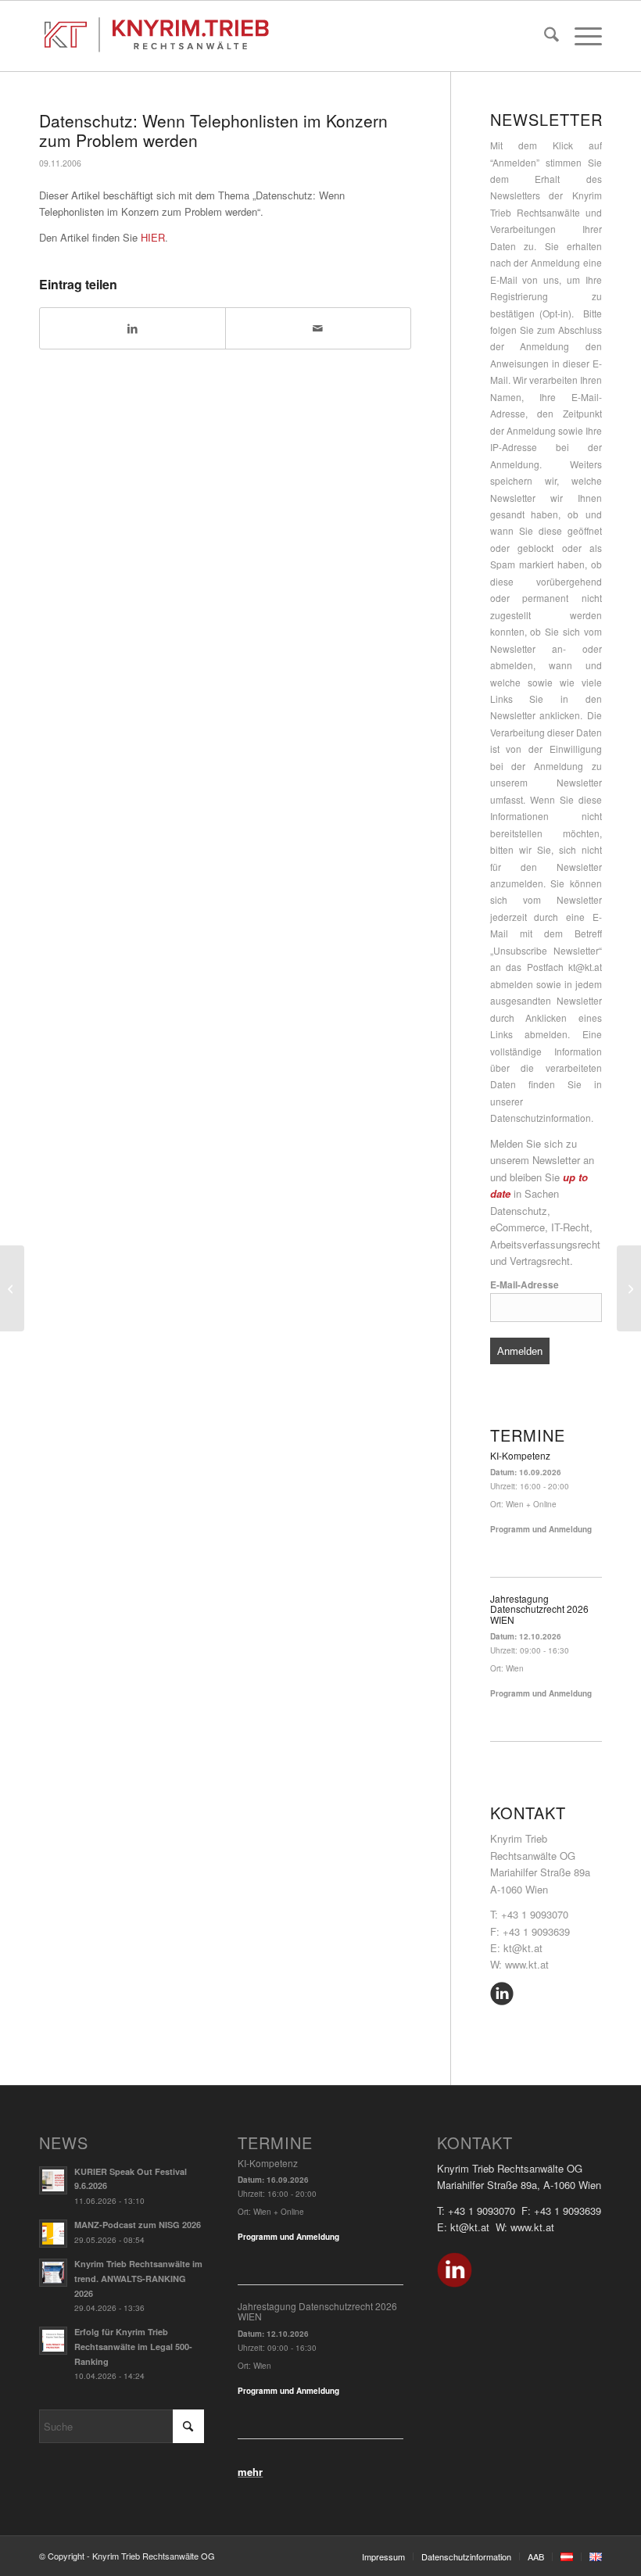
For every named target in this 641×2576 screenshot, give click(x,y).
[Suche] (544, 36)
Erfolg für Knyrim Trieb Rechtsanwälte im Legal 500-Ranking (133, 2347)
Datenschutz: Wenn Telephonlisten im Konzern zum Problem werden (213, 130)
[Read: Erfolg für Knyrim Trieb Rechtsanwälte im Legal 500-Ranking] (53, 2341)
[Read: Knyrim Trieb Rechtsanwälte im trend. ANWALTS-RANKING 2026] (53, 2273)
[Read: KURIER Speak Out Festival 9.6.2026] (53, 2180)
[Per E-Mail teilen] (318, 328)
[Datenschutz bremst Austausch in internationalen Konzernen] (12, 1288)
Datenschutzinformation (541, 1118)
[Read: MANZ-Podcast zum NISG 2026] (53, 2234)
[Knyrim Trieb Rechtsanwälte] (157, 36)
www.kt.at (527, 1964)
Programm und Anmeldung (541, 1529)
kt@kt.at (585, 967)
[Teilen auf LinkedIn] (132, 328)
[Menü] (580, 36)
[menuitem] (544, 36)
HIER (153, 237)
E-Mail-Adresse (525, 1285)
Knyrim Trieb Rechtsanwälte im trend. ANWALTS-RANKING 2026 (138, 2279)
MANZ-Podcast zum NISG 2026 (138, 2225)
